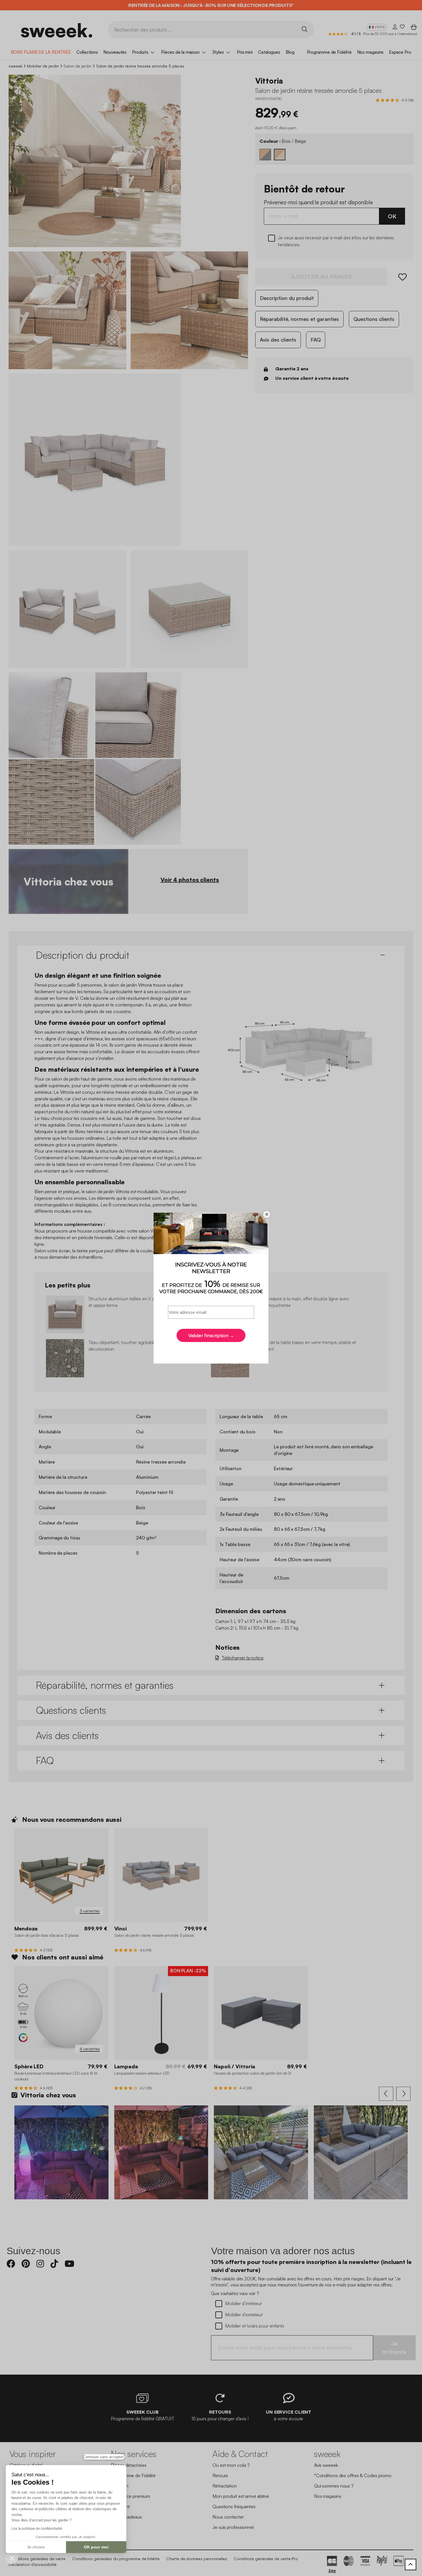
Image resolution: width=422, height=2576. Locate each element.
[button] (12, 2558)
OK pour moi (96, 2547)
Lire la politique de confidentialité (37, 2529)
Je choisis (36, 2547)
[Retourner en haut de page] (411, 2565)
